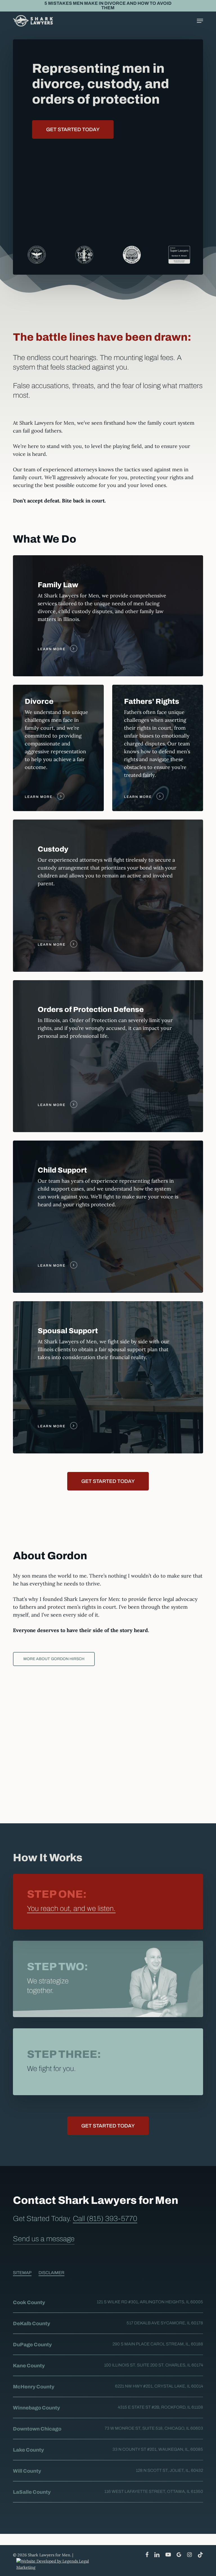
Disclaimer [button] (51, 2273)
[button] (200, 21)
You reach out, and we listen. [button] (71, 1908)
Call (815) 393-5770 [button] (105, 2218)
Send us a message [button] (44, 2239)
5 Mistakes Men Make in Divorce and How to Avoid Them (108, 5)
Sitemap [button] (22, 2273)
